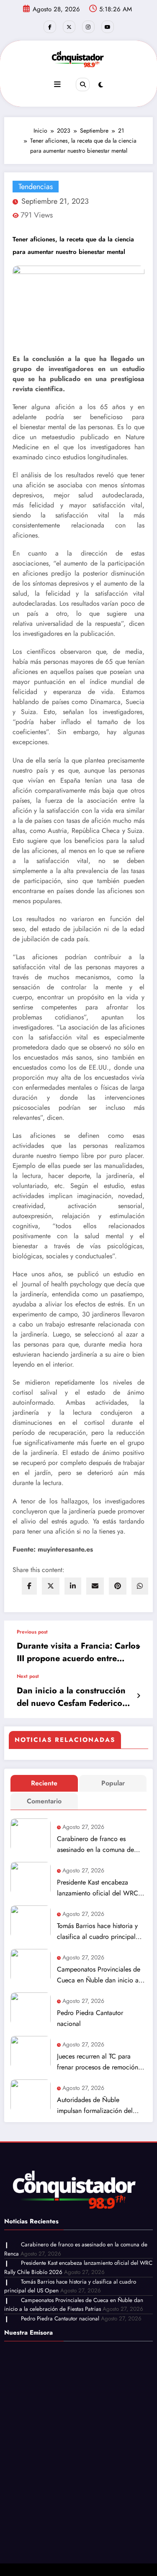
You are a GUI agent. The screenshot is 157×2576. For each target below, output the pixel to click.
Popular (113, 1783)
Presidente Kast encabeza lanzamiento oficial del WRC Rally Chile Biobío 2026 (98, 1888)
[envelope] (95, 1586)
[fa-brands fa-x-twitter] (69, 27)
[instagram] (88, 27)
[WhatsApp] (140, 1586)
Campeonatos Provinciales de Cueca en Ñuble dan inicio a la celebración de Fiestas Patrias (101, 1975)
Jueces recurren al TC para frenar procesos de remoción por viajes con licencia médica (100, 2062)
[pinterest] (118, 1586)
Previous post (32, 1632)
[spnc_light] (101, 85)
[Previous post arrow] (138, 1647)
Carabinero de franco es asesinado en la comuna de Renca (95, 1845)
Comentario (44, 1801)
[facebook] (29, 1586)
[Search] (82, 85)
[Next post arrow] (138, 1696)
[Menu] (57, 85)
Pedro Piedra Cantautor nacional (90, 2018)
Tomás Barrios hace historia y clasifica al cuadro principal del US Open (97, 1932)
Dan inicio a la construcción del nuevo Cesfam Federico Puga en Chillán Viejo (71, 1697)
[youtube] (108, 27)
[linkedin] (73, 1586)
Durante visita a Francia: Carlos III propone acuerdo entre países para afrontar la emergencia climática (78, 1652)
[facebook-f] (50, 27)
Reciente (44, 1783)
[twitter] (51, 1586)
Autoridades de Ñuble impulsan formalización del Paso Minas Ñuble (95, 2106)
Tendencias (36, 187)
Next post (28, 1676)
